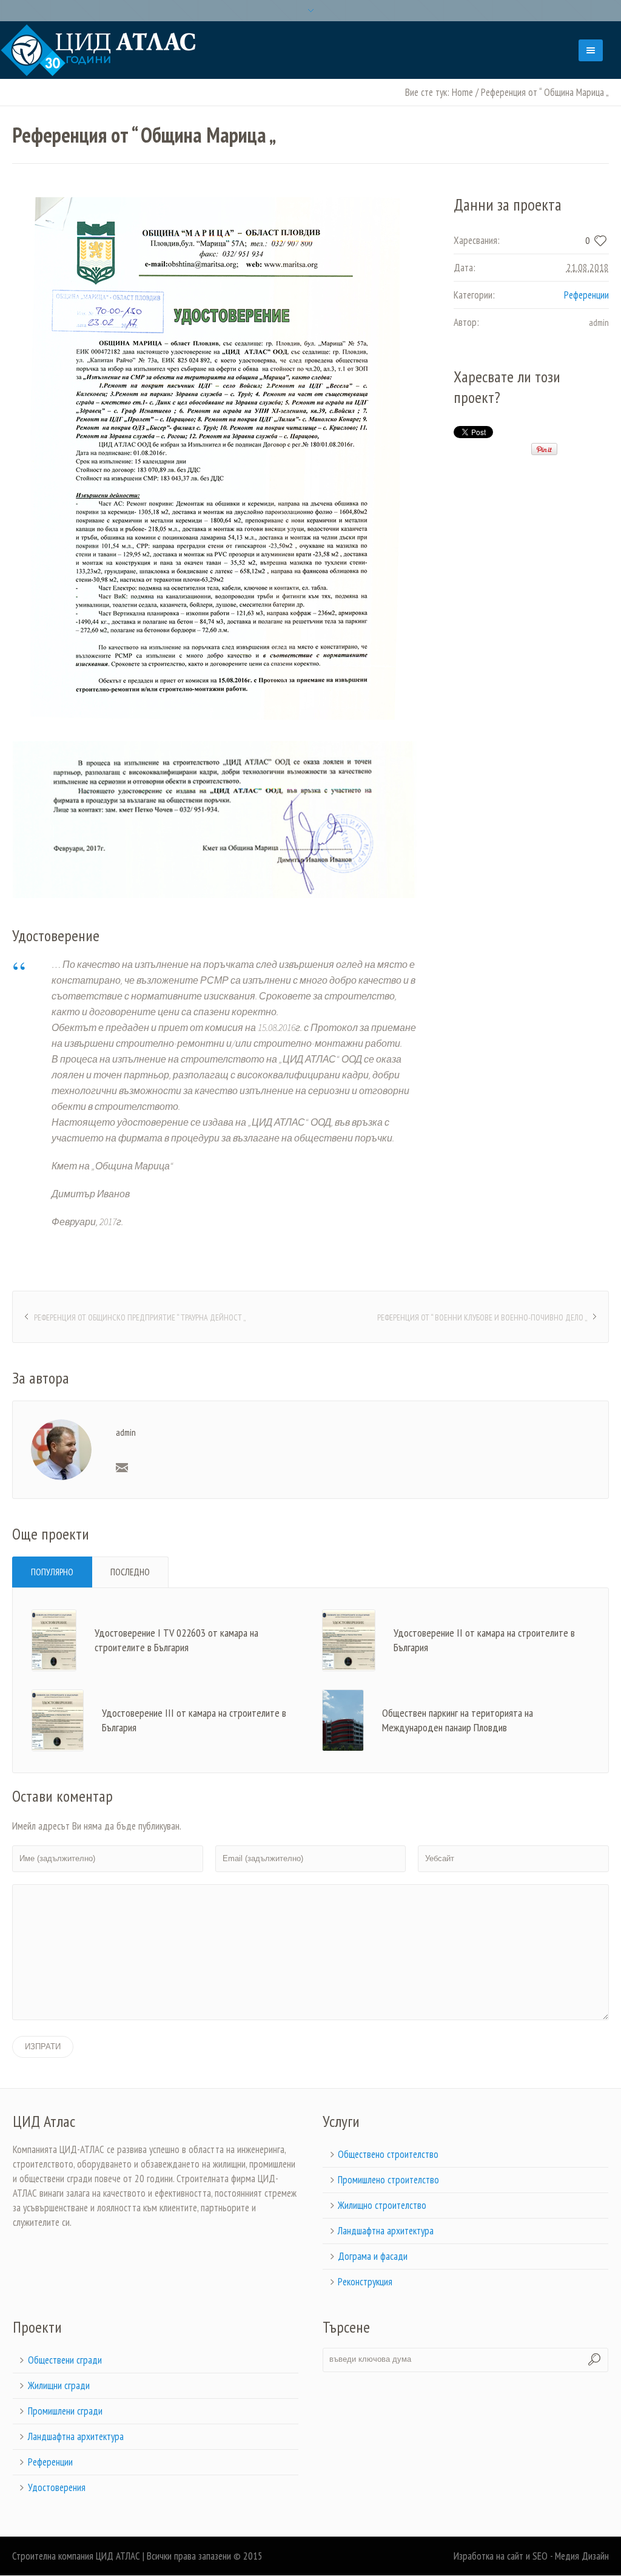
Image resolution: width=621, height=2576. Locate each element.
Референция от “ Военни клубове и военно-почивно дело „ (482, 1317)
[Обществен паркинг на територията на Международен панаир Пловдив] (343, 1719)
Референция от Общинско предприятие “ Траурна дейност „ (140, 1317)
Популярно (52, 1572)
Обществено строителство (388, 2154)
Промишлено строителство (388, 2180)
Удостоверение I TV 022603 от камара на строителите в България (176, 1640)
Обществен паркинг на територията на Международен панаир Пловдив (458, 1720)
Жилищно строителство (382, 2205)
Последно (130, 1572)
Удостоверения (57, 2487)
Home (462, 92)
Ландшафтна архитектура (386, 2231)
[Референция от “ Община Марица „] (215, 458)
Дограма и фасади (373, 2256)
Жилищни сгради (59, 2385)
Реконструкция (365, 2282)
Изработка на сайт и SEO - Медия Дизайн (531, 2556)
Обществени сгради (65, 2360)
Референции (586, 295)
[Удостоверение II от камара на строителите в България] (349, 1639)
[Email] (122, 1467)
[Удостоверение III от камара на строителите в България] (58, 1719)
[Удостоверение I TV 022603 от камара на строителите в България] (54, 1639)
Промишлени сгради (65, 2411)
